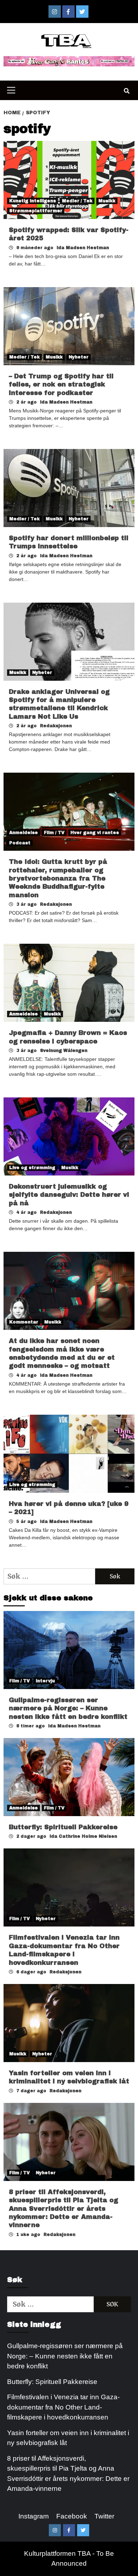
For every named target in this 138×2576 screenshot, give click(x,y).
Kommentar (24, 1322)
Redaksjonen (56, 726)
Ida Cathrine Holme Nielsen (83, 1836)
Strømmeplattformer (36, 211)
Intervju (45, 1681)
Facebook (72, 2516)
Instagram (34, 2516)
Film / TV (54, 833)
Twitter (104, 2516)
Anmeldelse (24, 833)
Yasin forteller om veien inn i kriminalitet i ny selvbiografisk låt (68, 2438)
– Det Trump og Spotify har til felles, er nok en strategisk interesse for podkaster (61, 385)
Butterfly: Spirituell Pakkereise (64, 1827)
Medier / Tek (77, 201)
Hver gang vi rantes (95, 833)
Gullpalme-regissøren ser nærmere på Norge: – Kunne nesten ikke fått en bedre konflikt (68, 1708)
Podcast (20, 843)
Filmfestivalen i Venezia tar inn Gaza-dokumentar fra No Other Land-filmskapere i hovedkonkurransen (63, 2407)
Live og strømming (32, 1168)
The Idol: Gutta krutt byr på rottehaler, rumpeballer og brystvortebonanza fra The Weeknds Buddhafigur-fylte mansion (58, 878)
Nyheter (79, 357)
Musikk (107, 201)
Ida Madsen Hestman (83, 248)
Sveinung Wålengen (64, 1051)
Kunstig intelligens (33, 201)
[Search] (126, 91)
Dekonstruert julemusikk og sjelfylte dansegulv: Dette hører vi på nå (69, 1195)
